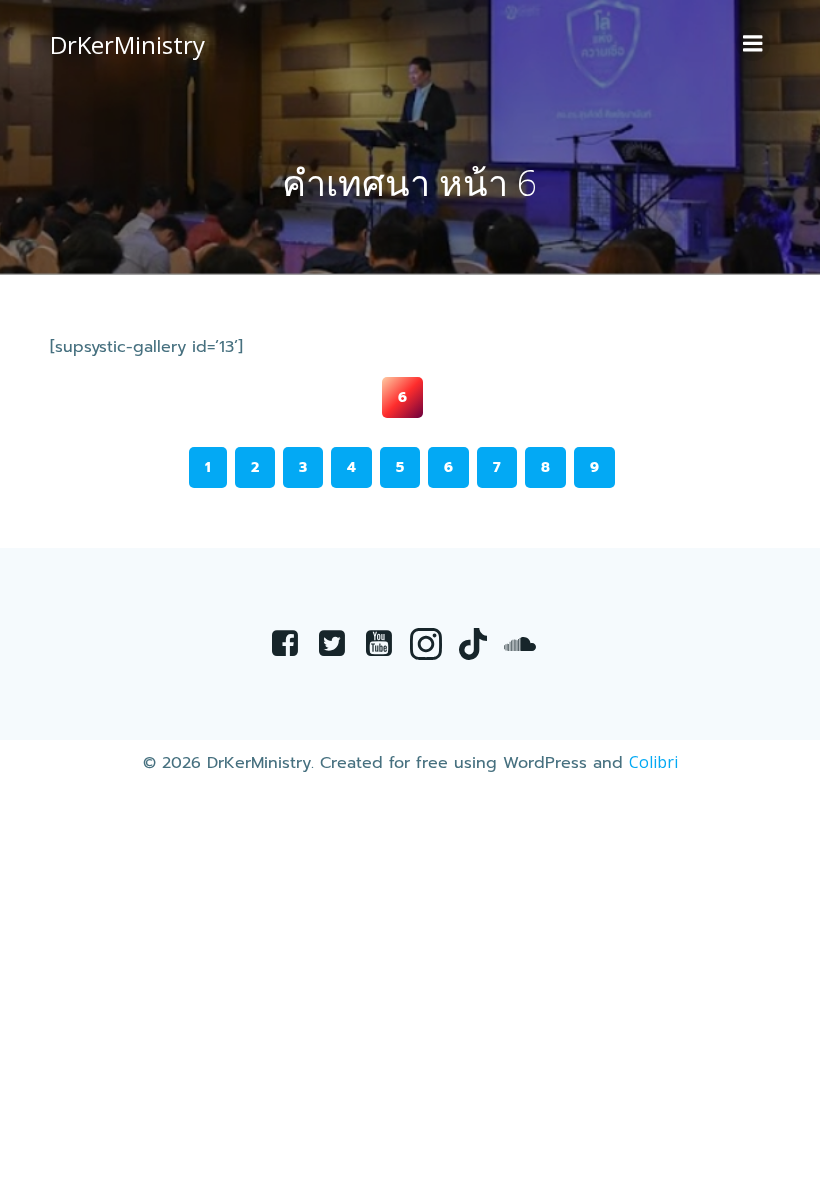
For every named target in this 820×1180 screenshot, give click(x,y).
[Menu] (753, 44)
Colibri (653, 762)
